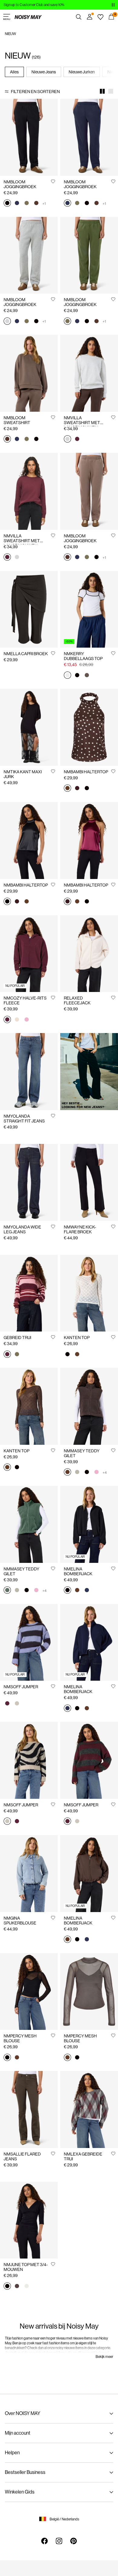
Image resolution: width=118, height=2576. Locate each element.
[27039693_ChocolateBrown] (77, 1591)
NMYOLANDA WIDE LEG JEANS (22, 1229)
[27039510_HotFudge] (36, 204)
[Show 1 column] (111, 91)
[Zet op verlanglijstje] (53, 181)
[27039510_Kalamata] (27, 204)
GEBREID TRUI (17, 1338)
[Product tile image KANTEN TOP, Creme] (89, 1293)
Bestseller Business (25, 2472)
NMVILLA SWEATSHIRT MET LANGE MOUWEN (82, 423)
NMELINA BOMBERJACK (78, 1571)
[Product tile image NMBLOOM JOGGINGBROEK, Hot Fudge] (89, 491)
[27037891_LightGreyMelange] (67, 440)
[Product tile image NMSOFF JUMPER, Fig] (89, 1760)
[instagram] (59, 2541)
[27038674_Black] (7, 2058)
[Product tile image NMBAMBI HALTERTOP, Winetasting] (89, 840)
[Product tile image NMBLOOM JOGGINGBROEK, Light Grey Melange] (29, 255)
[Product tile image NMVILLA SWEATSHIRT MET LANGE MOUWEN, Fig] (29, 491)
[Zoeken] (79, 17)
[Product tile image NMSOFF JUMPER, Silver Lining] (29, 1760)
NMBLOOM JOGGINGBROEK (20, 184)
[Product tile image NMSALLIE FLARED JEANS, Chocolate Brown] (29, 2109)
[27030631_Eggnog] (17, 1020)
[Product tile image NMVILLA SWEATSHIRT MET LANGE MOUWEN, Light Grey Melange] (89, 373)
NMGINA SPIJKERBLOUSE (20, 1921)
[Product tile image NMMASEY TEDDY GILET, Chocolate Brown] (89, 1406)
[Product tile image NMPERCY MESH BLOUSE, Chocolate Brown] (89, 1992)
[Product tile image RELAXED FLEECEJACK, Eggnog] (89, 954)
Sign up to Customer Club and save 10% (34, 5)
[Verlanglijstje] (100, 17)
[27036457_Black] (87, 1473)
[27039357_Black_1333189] (77, 675)
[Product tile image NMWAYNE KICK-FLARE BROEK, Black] (89, 1182)
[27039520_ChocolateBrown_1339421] (67, 789)
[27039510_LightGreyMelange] (7, 321)
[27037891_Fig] (77, 440)
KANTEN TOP (77, 1338)
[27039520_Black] (87, 789)
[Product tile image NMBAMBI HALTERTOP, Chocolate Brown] (89, 727)
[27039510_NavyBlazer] (17, 204)
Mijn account (18, 2433)
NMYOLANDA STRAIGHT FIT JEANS (24, 1119)
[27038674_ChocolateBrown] (17, 2058)
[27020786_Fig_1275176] (7, 1354)
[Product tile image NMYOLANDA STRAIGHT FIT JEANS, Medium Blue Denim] (29, 1072)
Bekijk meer (104, 2357)
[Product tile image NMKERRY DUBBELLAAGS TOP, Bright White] (89, 609)
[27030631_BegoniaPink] (27, 1020)
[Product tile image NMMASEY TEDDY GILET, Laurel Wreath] (29, 1524)
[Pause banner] (113, 5)
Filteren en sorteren (35, 92)
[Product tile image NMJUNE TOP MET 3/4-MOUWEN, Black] (29, 2220)
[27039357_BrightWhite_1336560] (67, 675)
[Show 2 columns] (102, 91)
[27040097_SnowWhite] (27, 2286)
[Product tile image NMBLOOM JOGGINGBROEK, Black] (29, 137)
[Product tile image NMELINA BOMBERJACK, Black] (89, 1524)
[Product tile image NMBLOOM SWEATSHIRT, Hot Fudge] (29, 373)
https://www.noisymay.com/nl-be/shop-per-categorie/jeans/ (89, 1044)
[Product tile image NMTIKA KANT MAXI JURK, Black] (29, 727)
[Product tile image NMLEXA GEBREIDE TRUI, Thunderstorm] (89, 2109)
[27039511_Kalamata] (27, 440)
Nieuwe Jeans (44, 72)
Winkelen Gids (20, 2492)
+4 (105, 1473)
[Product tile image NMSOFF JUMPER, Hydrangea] (29, 1642)
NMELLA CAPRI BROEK (26, 654)
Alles (14, 72)
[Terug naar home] (28, 17)
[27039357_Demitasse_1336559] (87, 675)
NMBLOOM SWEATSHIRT (17, 420)
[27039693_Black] (67, 1591)
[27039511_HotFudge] (7, 440)
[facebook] (44, 2541)
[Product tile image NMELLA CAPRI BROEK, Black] (29, 609)
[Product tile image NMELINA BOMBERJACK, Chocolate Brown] (89, 1874)
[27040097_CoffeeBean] (17, 2286)
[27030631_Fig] (7, 1020)
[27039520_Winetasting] (77, 789)
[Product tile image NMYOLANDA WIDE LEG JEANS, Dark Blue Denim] (29, 1182)
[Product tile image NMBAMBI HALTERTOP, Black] (29, 840)
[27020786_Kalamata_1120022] (17, 1354)
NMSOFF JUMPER (21, 1687)
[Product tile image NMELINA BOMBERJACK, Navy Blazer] (89, 1642)
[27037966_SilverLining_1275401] (17, 1704)
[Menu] (7, 17)
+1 (44, 204)
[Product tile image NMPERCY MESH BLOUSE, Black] (29, 1992)
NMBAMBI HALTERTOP (86, 772)
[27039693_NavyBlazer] (87, 1591)
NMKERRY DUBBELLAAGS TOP (83, 656)
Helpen (12, 2453)
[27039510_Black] (7, 204)
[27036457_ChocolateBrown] (67, 1473)
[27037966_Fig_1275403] (7, 1704)
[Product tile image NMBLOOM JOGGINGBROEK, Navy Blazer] (89, 137)
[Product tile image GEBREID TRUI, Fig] (29, 1293)
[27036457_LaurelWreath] (7, 1591)
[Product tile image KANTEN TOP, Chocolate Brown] (29, 1406)
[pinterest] (74, 2541)
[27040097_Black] (7, 2286)
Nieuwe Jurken (82, 72)
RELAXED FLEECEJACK (77, 1000)
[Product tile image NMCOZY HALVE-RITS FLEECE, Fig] (29, 954)
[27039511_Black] (36, 440)
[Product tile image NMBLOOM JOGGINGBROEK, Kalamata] (89, 255)
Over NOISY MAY (23, 2413)
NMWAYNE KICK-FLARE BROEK (80, 1229)
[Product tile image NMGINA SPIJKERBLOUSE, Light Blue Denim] (29, 1874)
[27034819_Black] (67, 1354)
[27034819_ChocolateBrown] (77, 1354)
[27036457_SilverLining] (77, 1473)
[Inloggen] (90, 17)
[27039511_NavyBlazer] (17, 440)
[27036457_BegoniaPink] (97, 1473)
